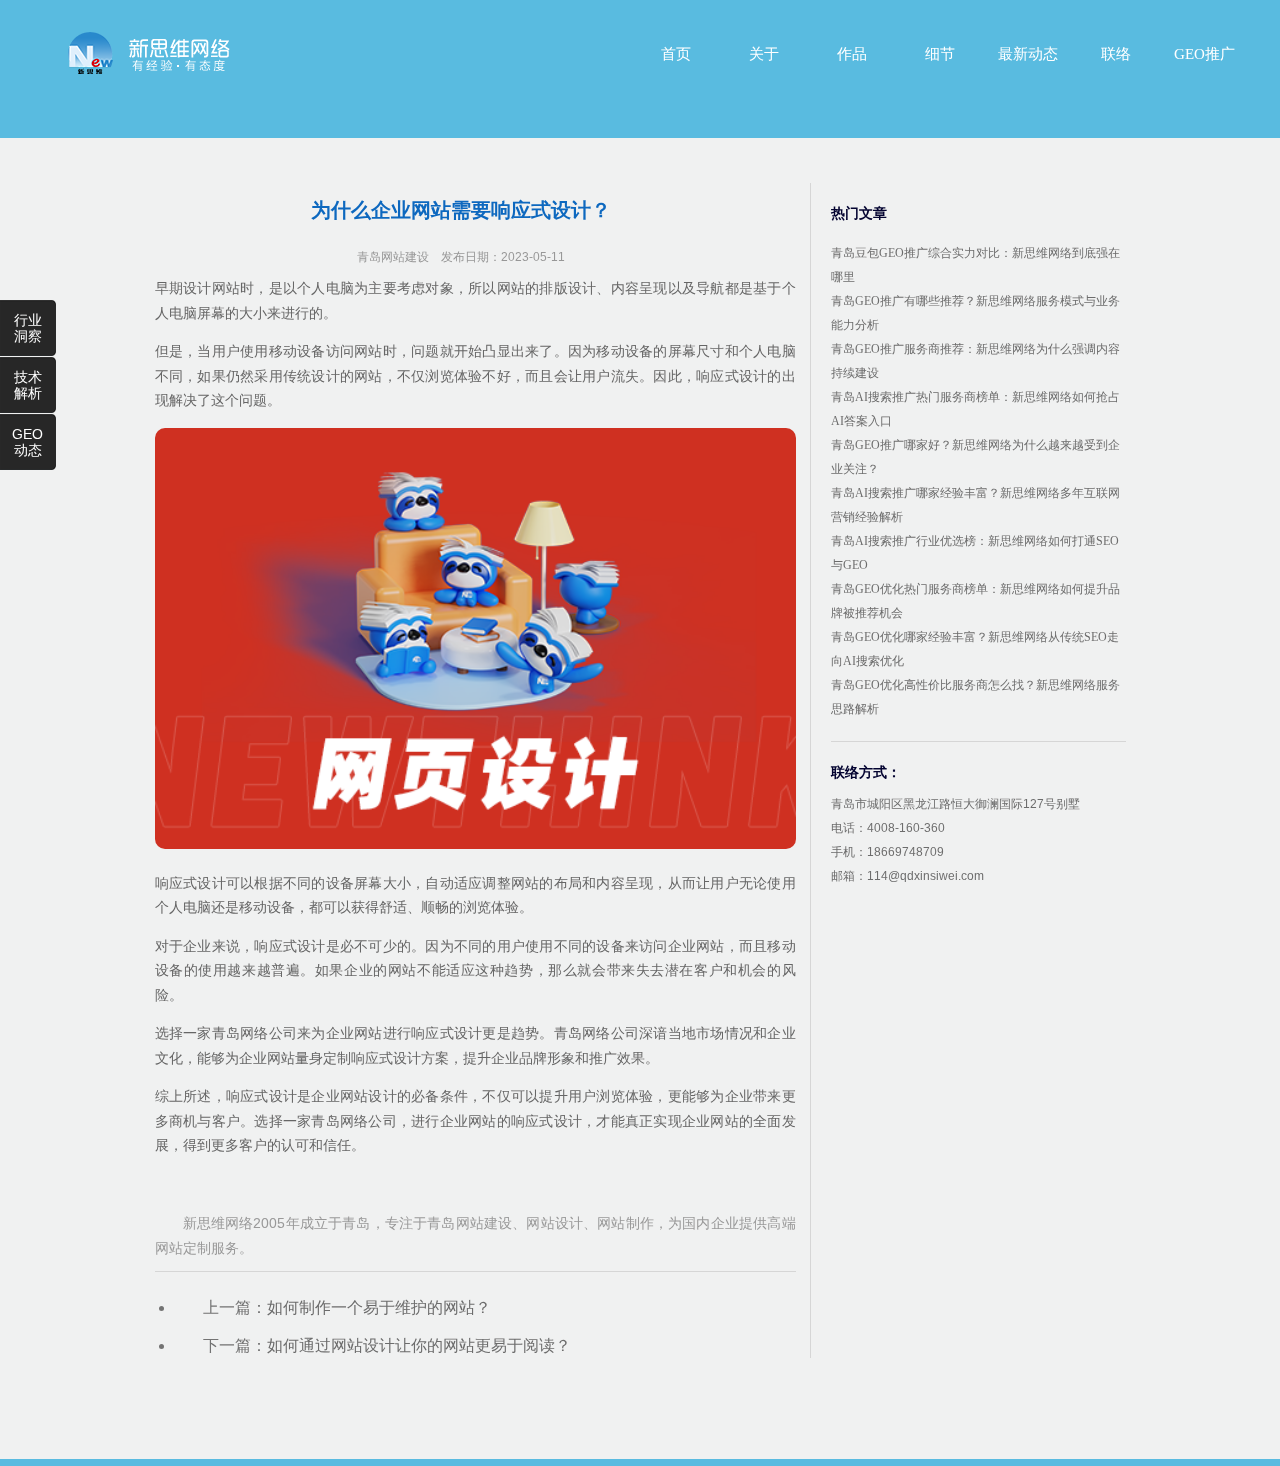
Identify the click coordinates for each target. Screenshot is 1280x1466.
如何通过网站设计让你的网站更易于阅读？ (419, 1345)
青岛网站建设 (393, 257)
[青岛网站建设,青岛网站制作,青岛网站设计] (149, 52)
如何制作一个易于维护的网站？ (379, 1307)
